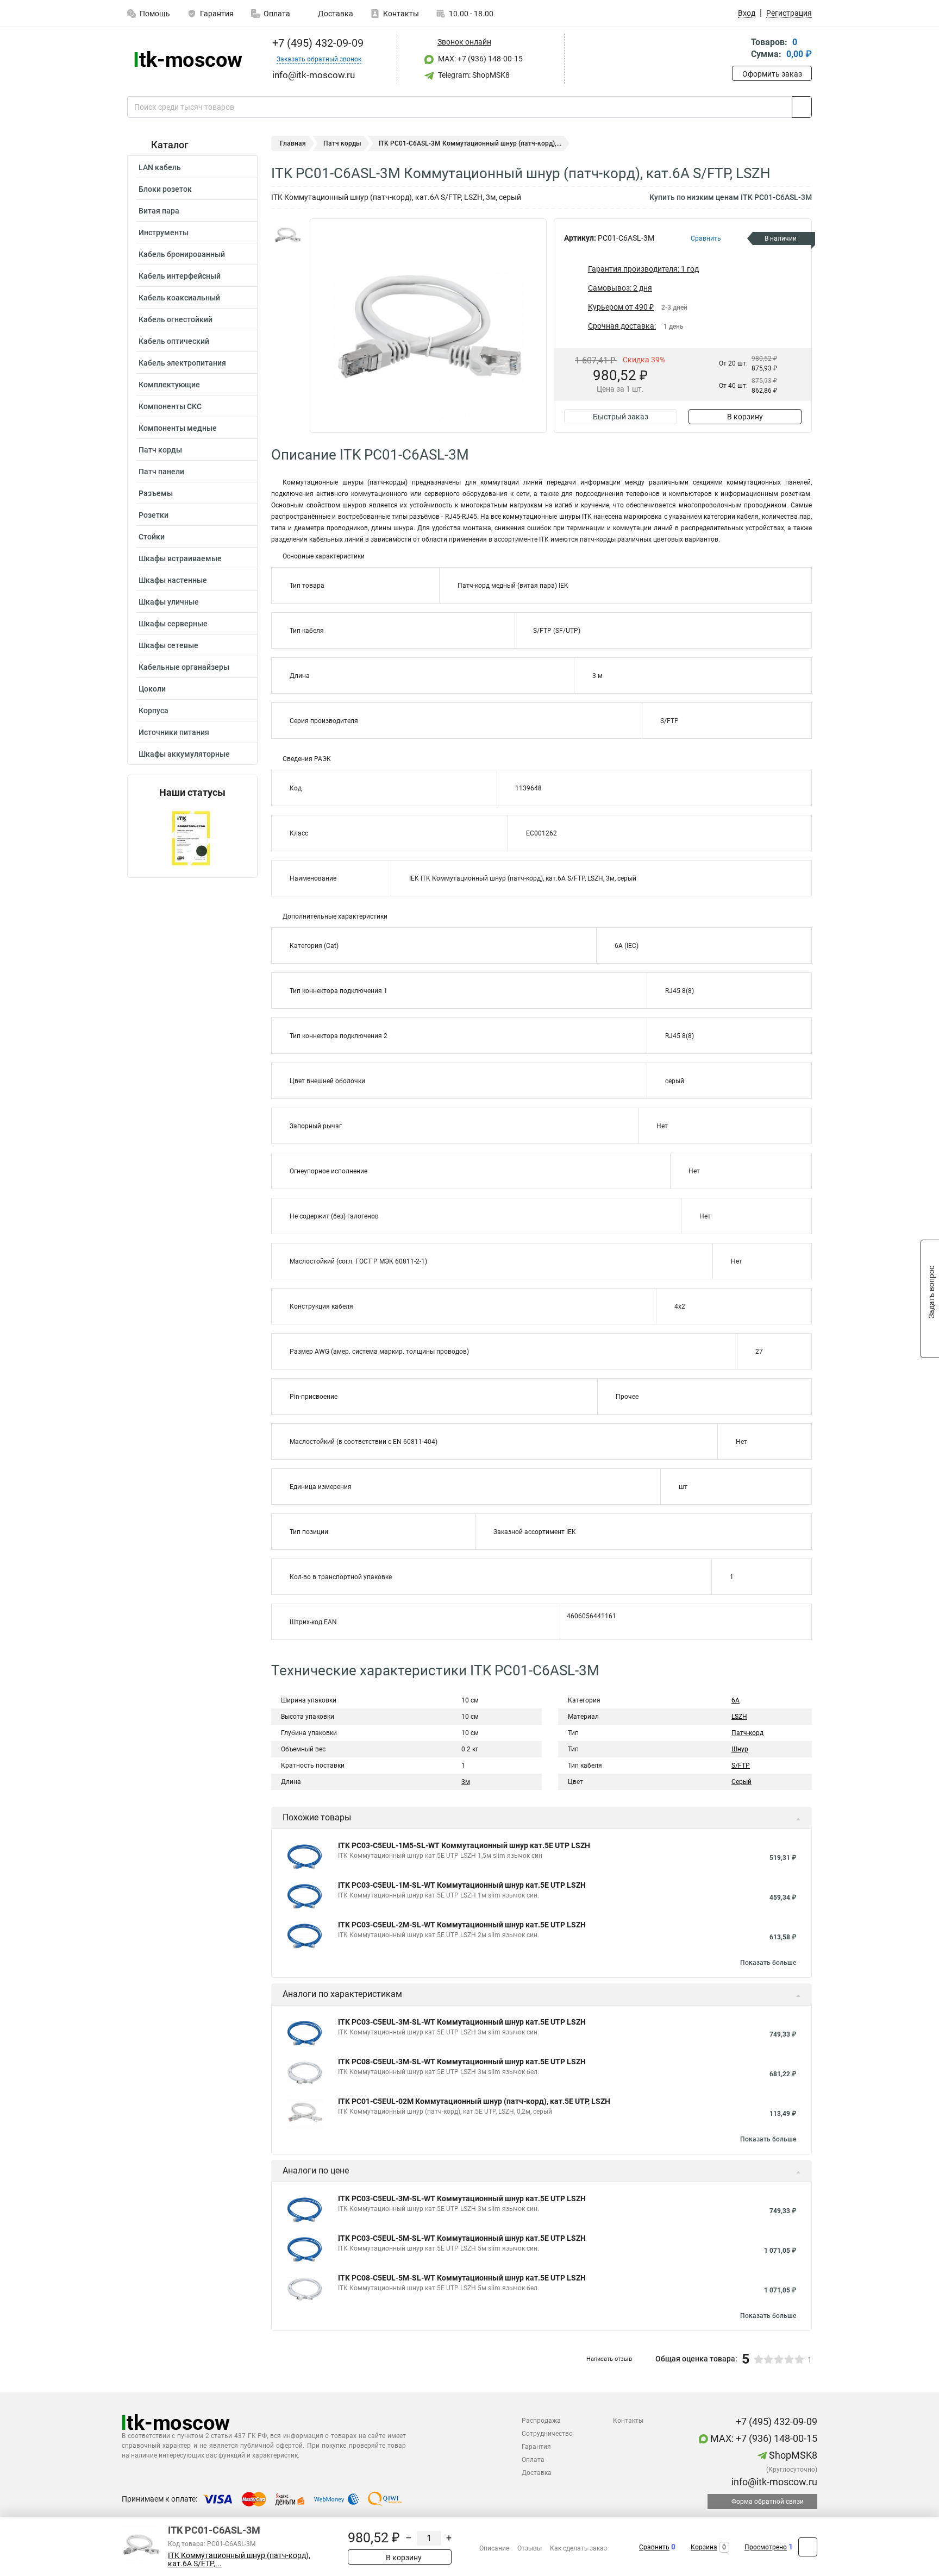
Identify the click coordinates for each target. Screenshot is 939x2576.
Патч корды (160, 450)
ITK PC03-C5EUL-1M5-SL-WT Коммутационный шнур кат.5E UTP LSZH (464, 1845)
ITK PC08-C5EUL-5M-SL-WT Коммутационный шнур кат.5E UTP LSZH (462, 2278)
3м (466, 1782)
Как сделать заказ (578, 2548)
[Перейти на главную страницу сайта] (188, 59)
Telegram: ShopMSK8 (473, 75)
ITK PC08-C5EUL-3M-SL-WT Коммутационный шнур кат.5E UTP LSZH (462, 2062)
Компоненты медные (178, 428)
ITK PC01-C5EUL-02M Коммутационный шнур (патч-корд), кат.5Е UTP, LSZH (474, 2101)
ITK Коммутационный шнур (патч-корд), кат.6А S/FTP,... (239, 2560)
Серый (741, 1782)
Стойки (152, 537)
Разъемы (156, 493)
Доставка (335, 14)
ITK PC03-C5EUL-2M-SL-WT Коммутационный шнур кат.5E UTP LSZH (462, 1925)
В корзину (745, 417)
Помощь (155, 14)
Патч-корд (747, 1733)
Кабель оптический (174, 341)
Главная (293, 143)
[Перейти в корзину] (740, 49)
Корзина (704, 2547)
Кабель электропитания (182, 363)
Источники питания (174, 732)
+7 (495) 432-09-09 (317, 43)
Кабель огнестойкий (176, 319)
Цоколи (152, 689)
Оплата (277, 14)
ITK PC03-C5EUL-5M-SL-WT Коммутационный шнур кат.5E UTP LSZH (462, 2238)
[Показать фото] (287, 235)
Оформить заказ (772, 74)
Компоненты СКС (170, 406)
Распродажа (541, 2421)
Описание (494, 2548)
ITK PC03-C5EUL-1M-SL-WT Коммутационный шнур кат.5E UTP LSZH (462, 1885)
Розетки (154, 515)
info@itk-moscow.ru (773, 2482)
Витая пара (159, 211)
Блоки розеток (165, 189)
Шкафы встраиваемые (180, 558)
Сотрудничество (547, 2434)
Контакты (401, 14)
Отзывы (530, 2548)
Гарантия (217, 14)
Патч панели (161, 472)
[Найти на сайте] (802, 107)
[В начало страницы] (808, 2547)
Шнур (740, 1749)
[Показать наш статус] (192, 838)
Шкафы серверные (173, 624)
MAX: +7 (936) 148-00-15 (480, 59)
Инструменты (164, 233)
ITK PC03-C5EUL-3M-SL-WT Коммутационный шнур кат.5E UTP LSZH (462, 2022)
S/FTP (741, 1765)
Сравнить (654, 2547)
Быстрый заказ (621, 417)
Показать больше (768, 1963)
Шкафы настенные (173, 580)
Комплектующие (169, 385)
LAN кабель (160, 167)
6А (735, 1700)
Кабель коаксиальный (179, 298)
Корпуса (154, 711)
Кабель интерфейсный (180, 276)
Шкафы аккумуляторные (184, 754)
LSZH (739, 1717)
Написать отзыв (609, 2359)
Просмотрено (766, 2547)
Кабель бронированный (182, 254)
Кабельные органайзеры (184, 667)
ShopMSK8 (792, 2455)
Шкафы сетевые (168, 645)
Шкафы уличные (169, 602)
